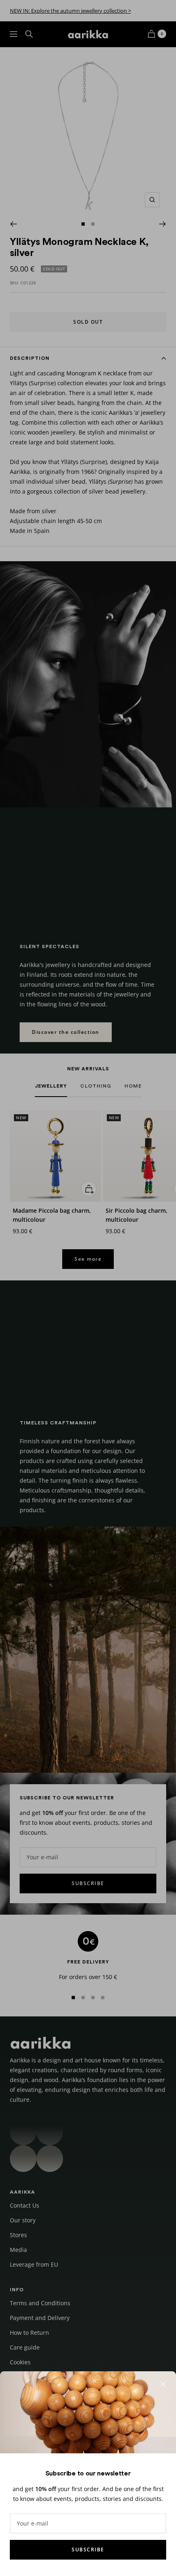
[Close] (163, 2384)
